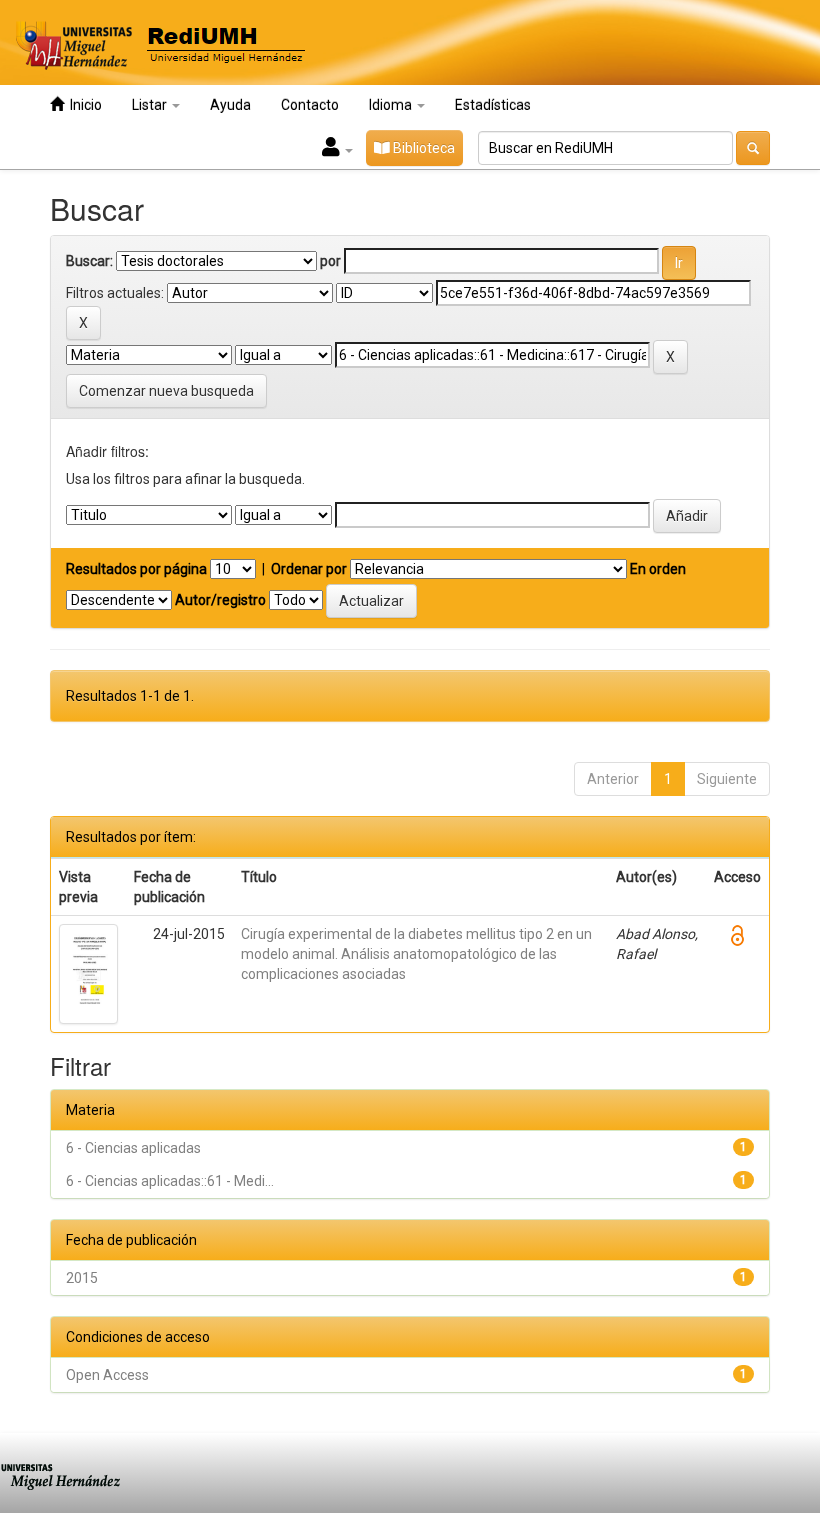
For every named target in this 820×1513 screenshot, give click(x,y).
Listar (151, 105)
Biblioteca (422, 148)
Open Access (107, 1375)
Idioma (392, 105)
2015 (82, 1278)
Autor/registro (220, 600)
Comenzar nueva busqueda (166, 391)
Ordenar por (309, 569)
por (330, 261)
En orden (658, 569)
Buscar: (89, 261)
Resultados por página (136, 569)
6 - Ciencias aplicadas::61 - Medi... (170, 1181)
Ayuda (230, 105)
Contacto (310, 105)
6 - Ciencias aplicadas (133, 1148)
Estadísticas (493, 105)
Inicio (83, 105)
